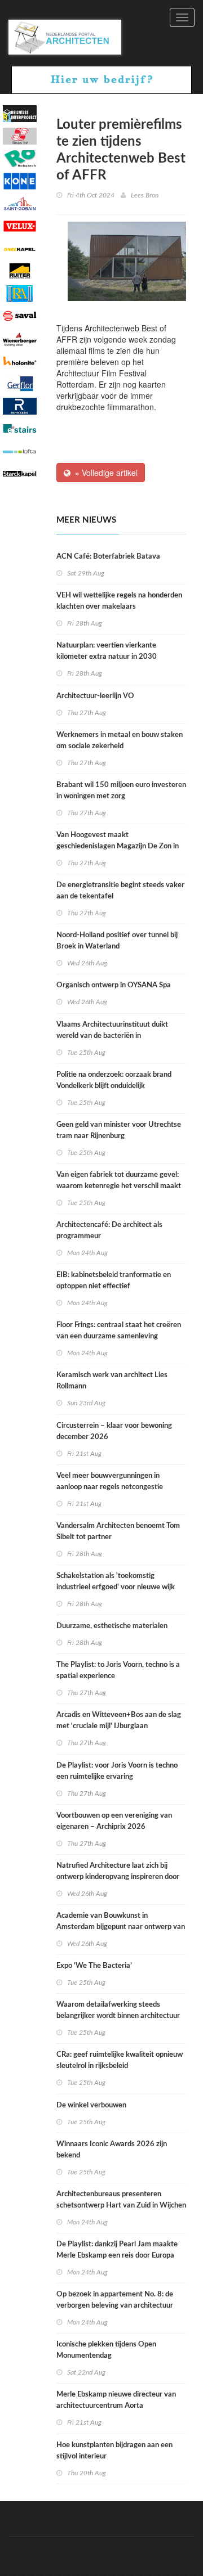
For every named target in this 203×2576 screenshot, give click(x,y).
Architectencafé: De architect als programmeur (109, 1231)
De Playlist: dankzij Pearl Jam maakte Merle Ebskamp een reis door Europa (117, 2250)
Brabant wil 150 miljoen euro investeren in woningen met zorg (121, 791)
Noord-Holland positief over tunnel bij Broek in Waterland (117, 941)
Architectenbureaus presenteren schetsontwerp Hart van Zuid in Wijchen (121, 2200)
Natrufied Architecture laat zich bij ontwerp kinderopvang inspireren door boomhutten (118, 1877)
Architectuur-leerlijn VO (95, 696)
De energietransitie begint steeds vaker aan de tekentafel (120, 891)
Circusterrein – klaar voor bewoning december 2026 (114, 1431)
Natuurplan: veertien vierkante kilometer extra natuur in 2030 (107, 651)
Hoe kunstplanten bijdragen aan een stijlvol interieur (114, 2451)
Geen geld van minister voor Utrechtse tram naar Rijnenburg (119, 1130)
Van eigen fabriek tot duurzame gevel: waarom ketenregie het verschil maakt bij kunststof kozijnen (119, 1186)
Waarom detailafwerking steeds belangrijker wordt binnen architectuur (118, 2010)
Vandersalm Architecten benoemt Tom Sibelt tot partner (118, 1532)
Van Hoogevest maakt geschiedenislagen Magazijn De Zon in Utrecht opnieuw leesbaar (118, 846)
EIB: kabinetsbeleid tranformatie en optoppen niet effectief (114, 1281)
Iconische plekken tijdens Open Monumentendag (106, 2350)
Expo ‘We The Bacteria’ (94, 1966)
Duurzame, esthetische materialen (112, 1626)
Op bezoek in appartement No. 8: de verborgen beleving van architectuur (115, 2300)
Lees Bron (145, 195)
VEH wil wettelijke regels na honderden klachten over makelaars (119, 601)
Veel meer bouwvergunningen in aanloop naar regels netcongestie (110, 1482)
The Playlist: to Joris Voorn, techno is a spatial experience (118, 1671)
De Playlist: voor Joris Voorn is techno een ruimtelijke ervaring (117, 1771)
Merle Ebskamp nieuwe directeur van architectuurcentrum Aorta (116, 2400)
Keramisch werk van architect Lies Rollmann (112, 1381)
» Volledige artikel (104, 473)
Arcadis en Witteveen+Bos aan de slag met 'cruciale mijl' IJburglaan (119, 1721)
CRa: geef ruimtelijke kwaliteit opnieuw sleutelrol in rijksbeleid (120, 2060)
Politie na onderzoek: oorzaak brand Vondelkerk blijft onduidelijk (114, 1080)
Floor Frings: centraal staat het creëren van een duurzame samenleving (119, 1331)
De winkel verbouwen (91, 2105)
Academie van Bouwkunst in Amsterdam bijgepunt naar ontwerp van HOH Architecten (121, 1927)
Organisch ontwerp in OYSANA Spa (114, 985)
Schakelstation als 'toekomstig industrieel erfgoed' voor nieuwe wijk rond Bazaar (116, 1587)
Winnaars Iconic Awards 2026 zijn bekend (112, 2150)
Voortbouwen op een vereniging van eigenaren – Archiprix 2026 (114, 1821)
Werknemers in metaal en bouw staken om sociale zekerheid (120, 741)
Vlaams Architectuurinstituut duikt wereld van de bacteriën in (112, 1030)
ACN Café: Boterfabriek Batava (108, 557)
